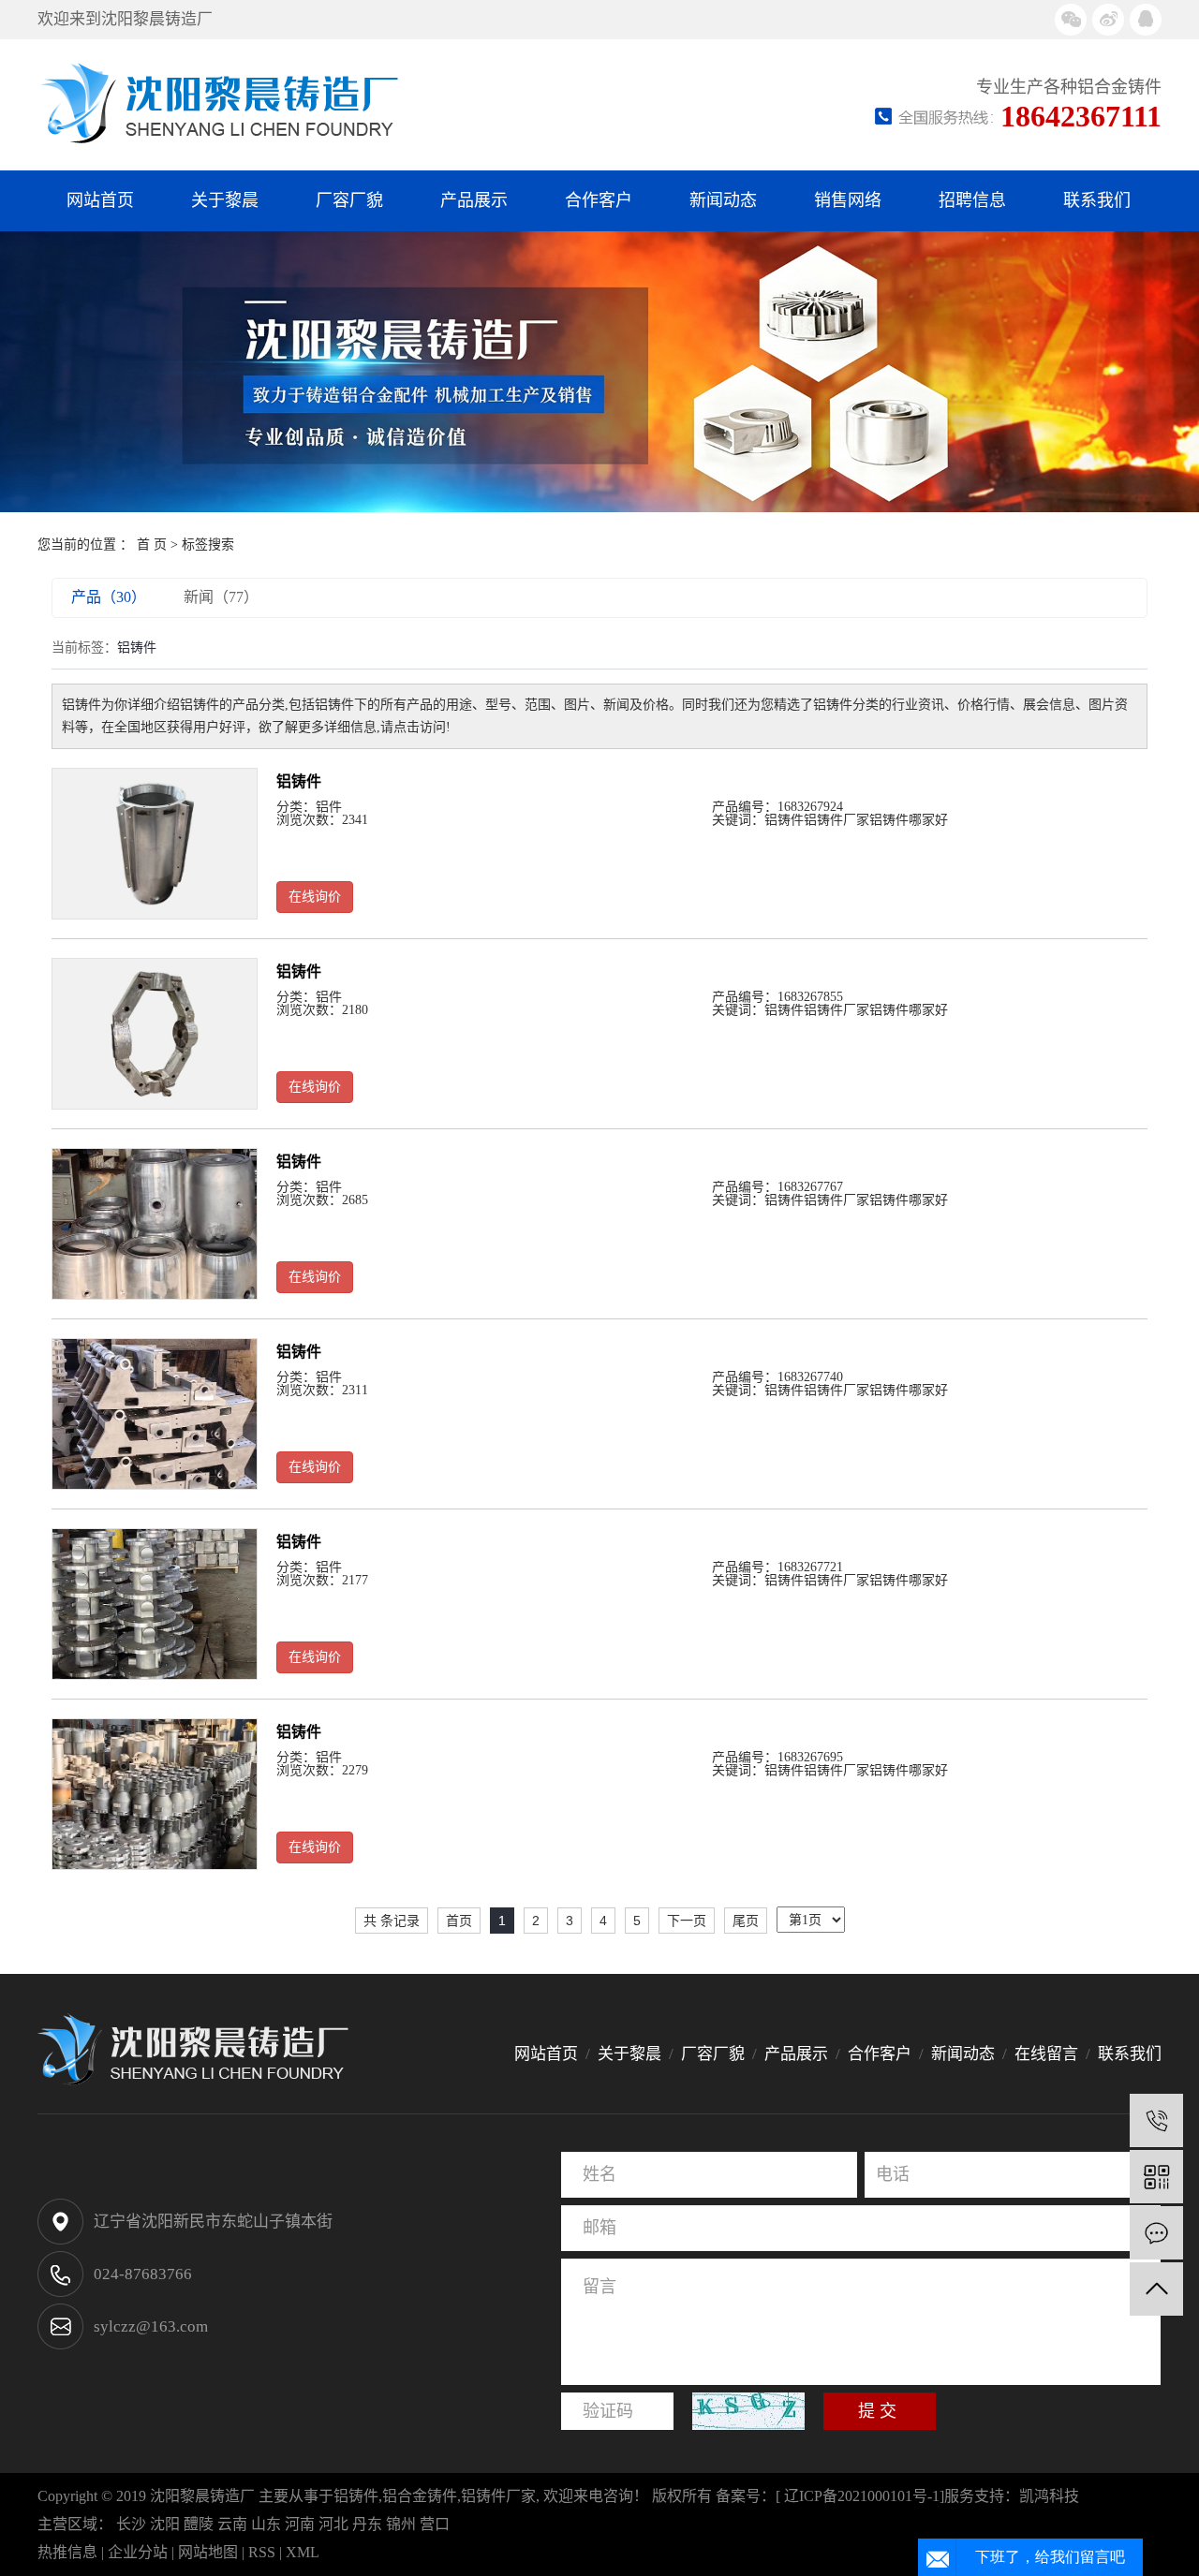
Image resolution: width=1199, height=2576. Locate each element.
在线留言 (1046, 2054)
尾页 (746, 1921)
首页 (459, 1921)
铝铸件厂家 (836, 820)
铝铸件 (299, 781)
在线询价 (315, 897)
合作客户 (599, 200)
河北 (333, 2524)
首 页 (152, 545)
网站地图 (208, 2552)
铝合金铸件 (420, 2496)
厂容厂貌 (349, 200)
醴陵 (199, 2524)
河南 (300, 2524)
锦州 (401, 2524)
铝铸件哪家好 (909, 820)
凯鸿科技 (1049, 2496)
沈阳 (165, 2524)
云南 (232, 2524)
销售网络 (848, 200)
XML (303, 2552)
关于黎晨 (225, 200)
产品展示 (474, 200)
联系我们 (1097, 200)
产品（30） (109, 597)
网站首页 (100, 200)
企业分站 (138, 2552)
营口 (435, 2524)
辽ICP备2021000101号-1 (862, 2496)
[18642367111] (1156, 2120)
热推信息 (67, 2552)
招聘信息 (972, 200)
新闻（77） (221, 597)
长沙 (131, 2524)
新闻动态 (723, 200)
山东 (266, 2524)
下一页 (687, 1921)
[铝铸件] (155, 844)
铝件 (329, 807)
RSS (262, 2552)
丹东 (367, 2524)
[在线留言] (1156, 2233)
